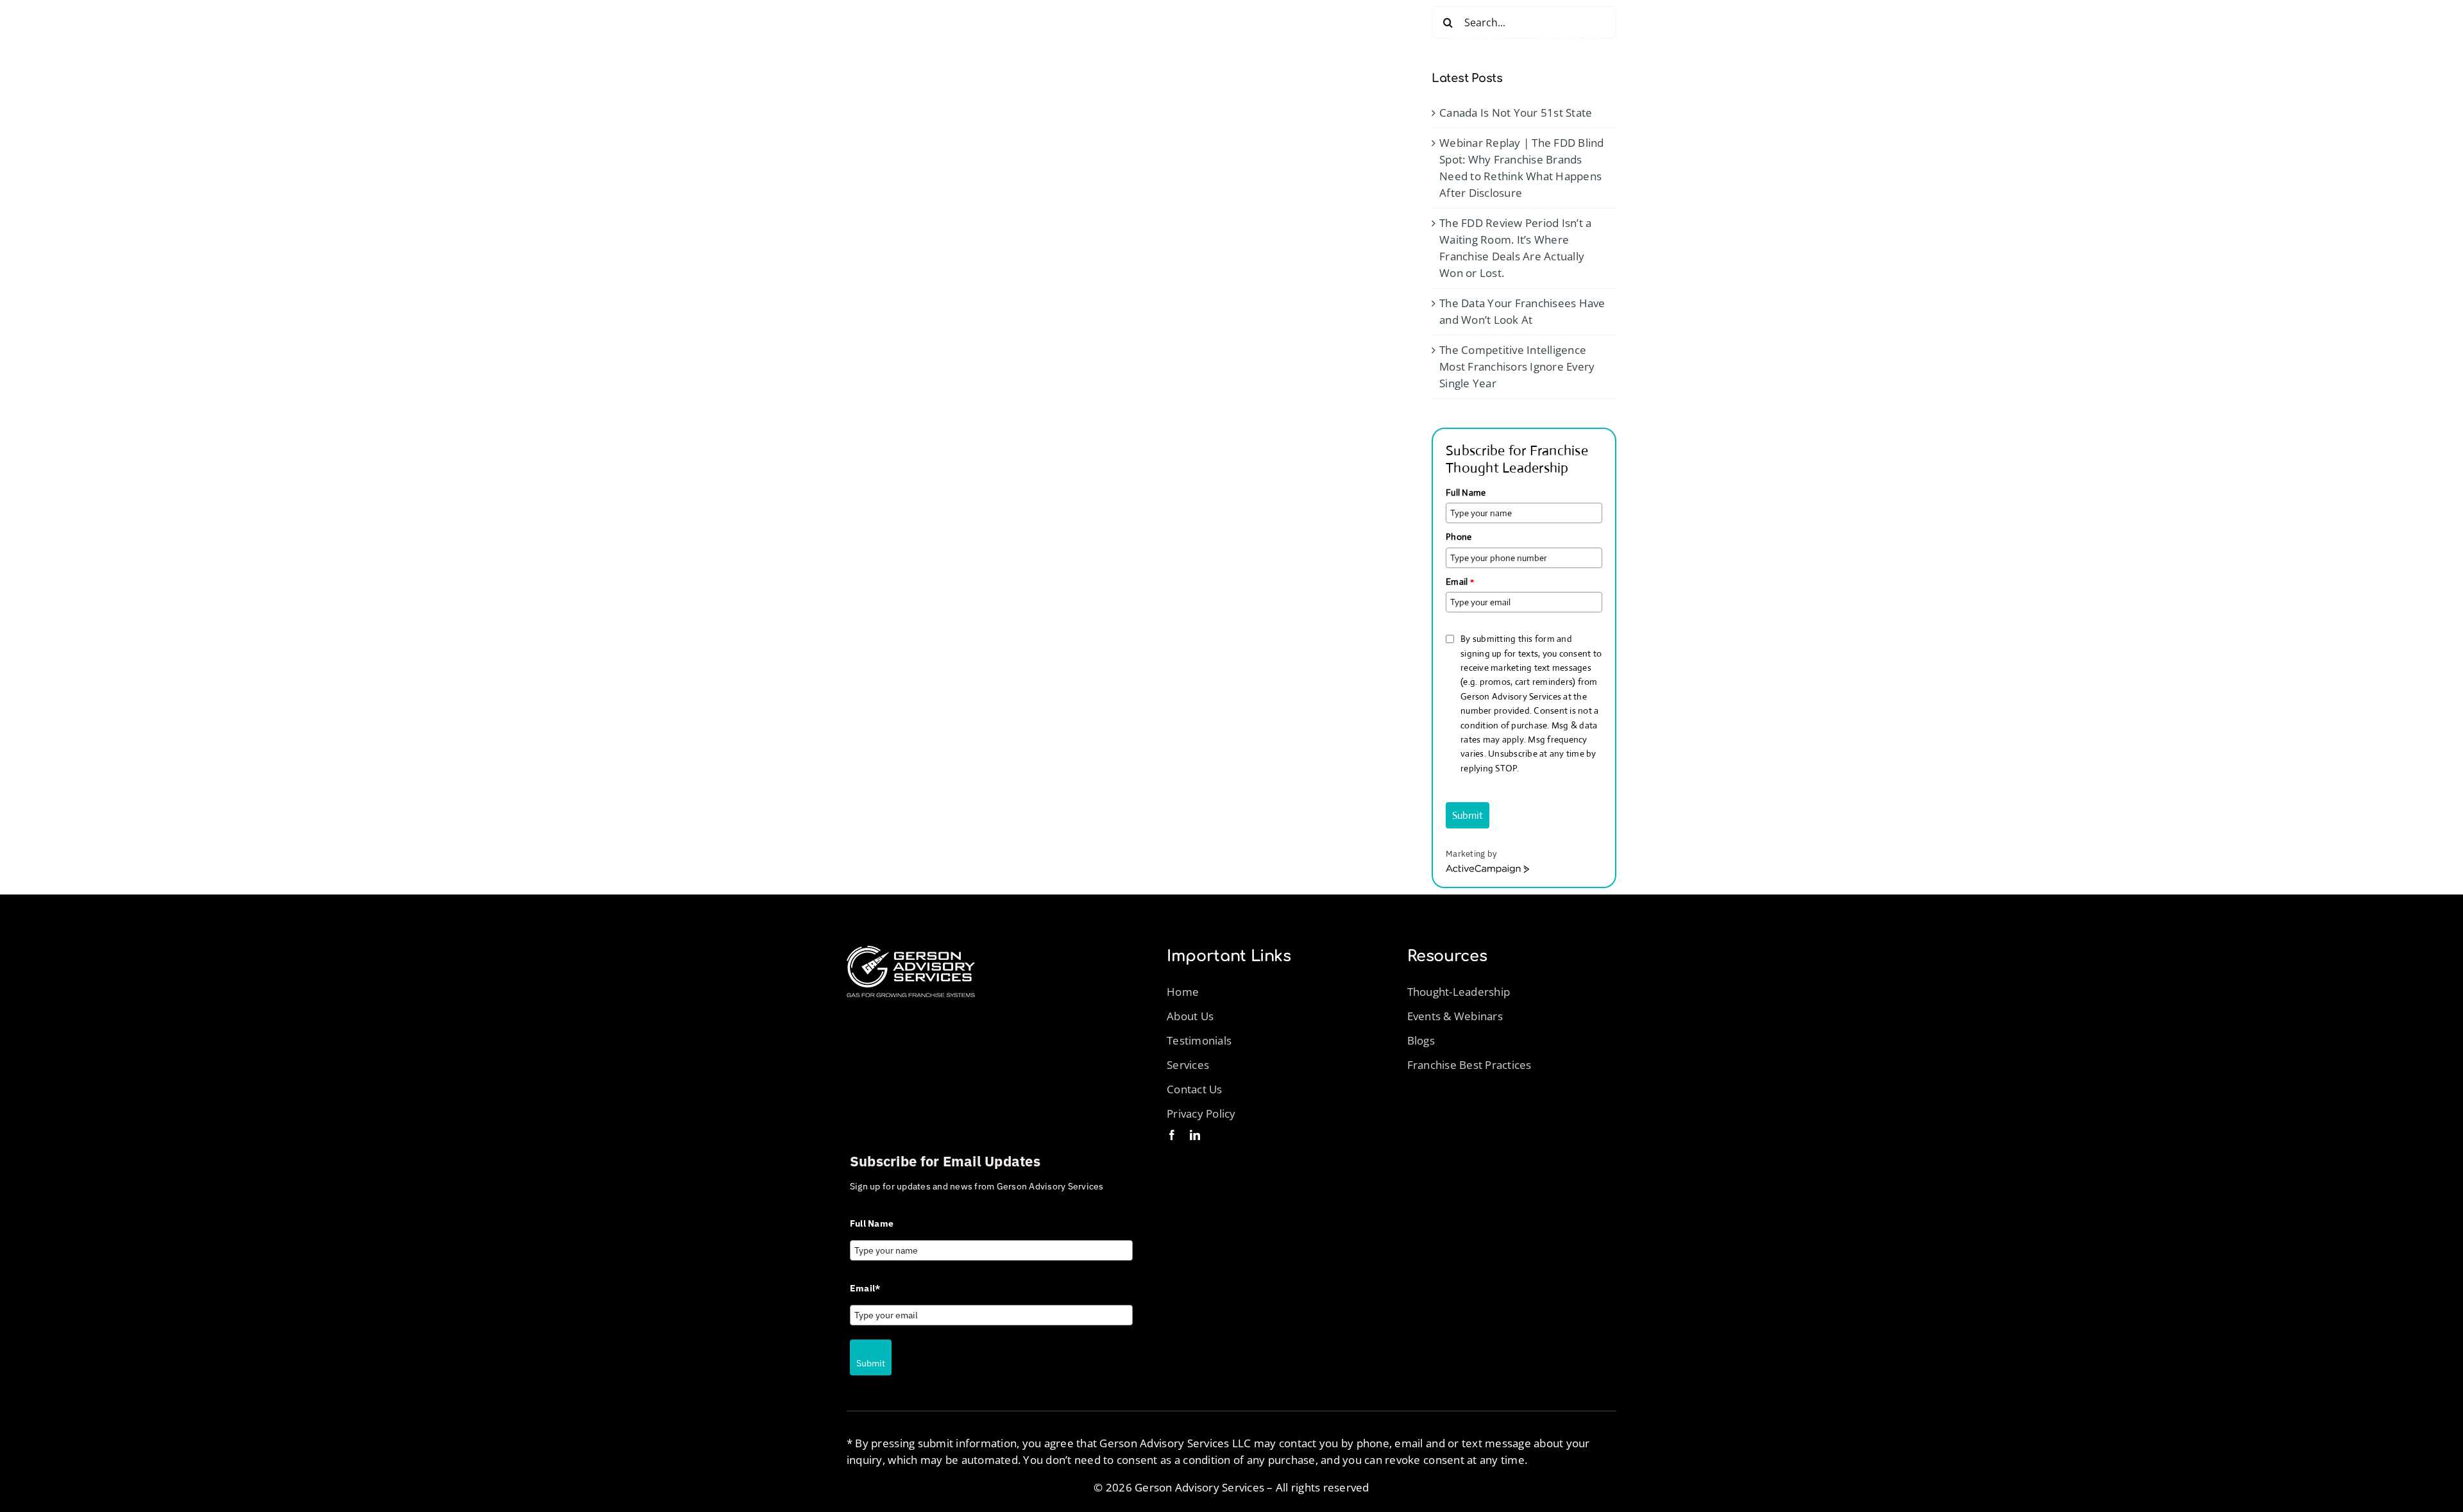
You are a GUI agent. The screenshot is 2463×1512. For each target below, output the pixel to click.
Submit (1468, 815)
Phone (1459, 537)
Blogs (1421, 1040)
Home (1183, 992)
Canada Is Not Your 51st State (1516, 113)
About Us (1190, 1016)
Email (1460, 582)
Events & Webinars (1455, 1016)
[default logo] (911, 951)
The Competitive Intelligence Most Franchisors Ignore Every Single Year (1517, 366)
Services (1188, 1065)
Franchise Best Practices (1469, 1065)
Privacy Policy (1203, 1113)
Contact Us (1195, 1089)
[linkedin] (1195, 1135)
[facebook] (1172, 1135)
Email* (865, 1288)
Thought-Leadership (1459, 992)
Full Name (1466, 492)
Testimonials (1199, 1040)
